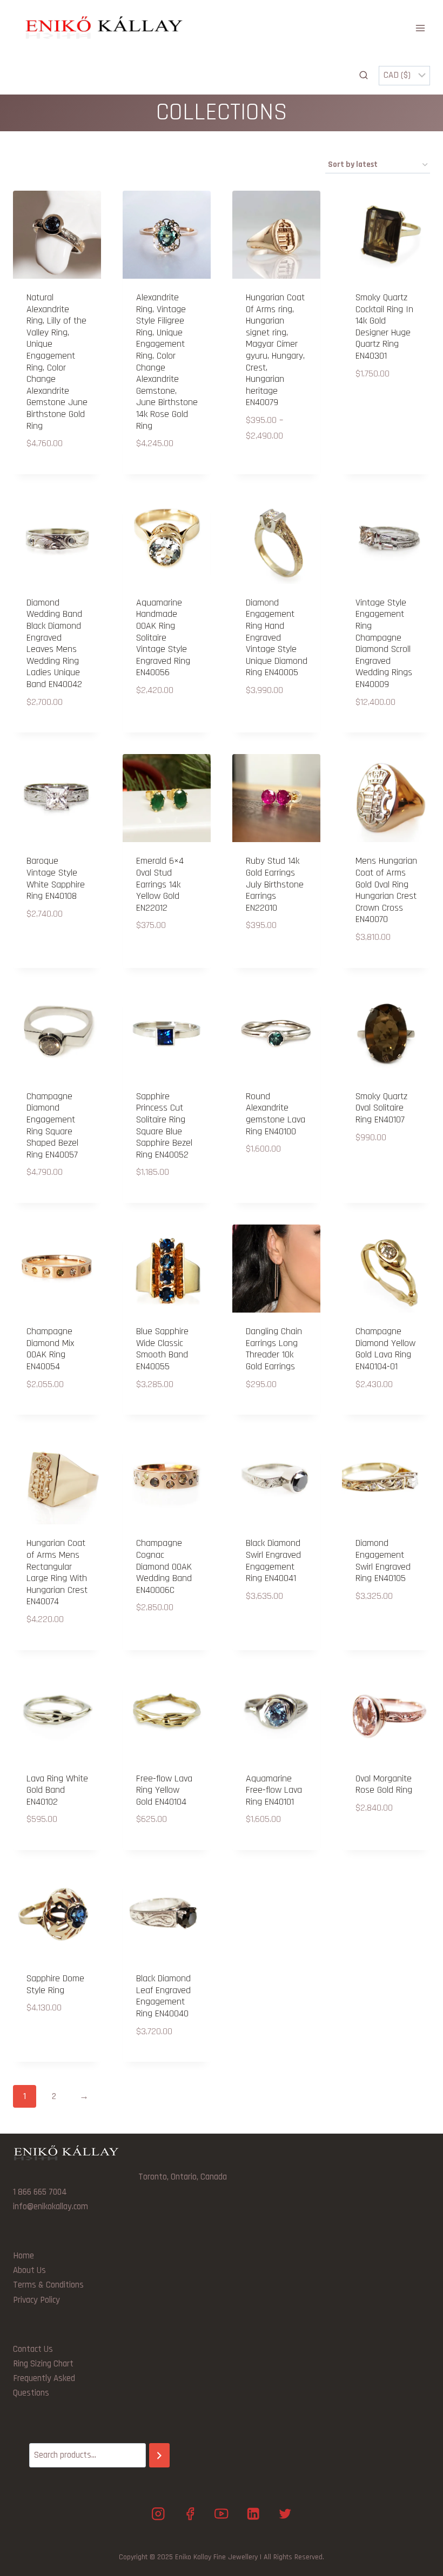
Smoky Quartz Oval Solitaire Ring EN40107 (381, 1108)
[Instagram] (158, 2514)
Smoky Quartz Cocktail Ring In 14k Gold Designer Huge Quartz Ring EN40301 (384, 327)
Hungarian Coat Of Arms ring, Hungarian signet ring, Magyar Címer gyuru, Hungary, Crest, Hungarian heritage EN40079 (275, 350)
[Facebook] (190, 2514)
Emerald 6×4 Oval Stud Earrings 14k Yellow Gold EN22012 (160, 884)
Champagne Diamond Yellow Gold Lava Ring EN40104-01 (385, 1349)
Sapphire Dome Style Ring (55, 1984)
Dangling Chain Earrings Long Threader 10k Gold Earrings (274, 1349)
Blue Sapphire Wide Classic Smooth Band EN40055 (162, 1349)
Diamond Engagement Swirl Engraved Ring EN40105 (383, 1561)
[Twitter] (285, 2514)
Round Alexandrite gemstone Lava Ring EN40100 (276, 1114)
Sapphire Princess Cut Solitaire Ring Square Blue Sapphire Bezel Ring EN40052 (164, 1125)
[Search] (159, 2455)
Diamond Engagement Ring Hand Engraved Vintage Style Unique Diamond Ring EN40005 (277, 638)
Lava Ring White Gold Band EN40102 (57, 1790)
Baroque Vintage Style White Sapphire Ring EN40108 (56, 878)
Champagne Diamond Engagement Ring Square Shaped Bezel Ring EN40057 (52, 1125)
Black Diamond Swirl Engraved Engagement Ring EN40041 (273, 1561)
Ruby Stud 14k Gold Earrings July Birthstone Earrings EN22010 (275, 884)
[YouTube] (222, 2514)
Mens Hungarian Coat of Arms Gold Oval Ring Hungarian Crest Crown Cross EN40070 (386, 890)
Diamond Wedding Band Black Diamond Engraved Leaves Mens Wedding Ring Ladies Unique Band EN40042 (54, 643)
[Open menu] (420, 28)
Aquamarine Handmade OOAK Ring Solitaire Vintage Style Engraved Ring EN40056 (163, 638)
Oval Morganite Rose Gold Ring (384, 1784)
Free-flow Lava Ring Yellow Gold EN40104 (164, 1790)
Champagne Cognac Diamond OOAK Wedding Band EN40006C (164, 1566)
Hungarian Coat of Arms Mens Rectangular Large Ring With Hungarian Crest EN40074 (57, 1572)
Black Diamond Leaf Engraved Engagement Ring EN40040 (163, 1996)
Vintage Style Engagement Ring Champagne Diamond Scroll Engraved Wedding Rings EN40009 (384, 643)
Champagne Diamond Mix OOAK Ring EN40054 (50, 1349)
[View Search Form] (364, 76)
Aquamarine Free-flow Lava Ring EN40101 (274, 1790)
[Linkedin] (253, 2514)
